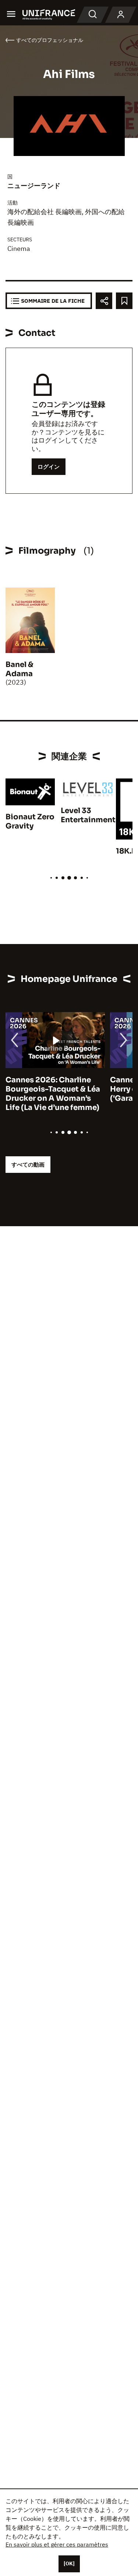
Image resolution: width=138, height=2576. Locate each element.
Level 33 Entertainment (88, 815)
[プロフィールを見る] (121, 15)
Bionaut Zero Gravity (30, 822)
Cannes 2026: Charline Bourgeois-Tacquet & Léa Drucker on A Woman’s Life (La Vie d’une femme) (53, 1094)
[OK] (69, 2563)
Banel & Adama (20, 669)
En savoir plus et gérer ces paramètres (57, 2544)
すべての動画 (28, 1165)
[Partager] (104, 301)
